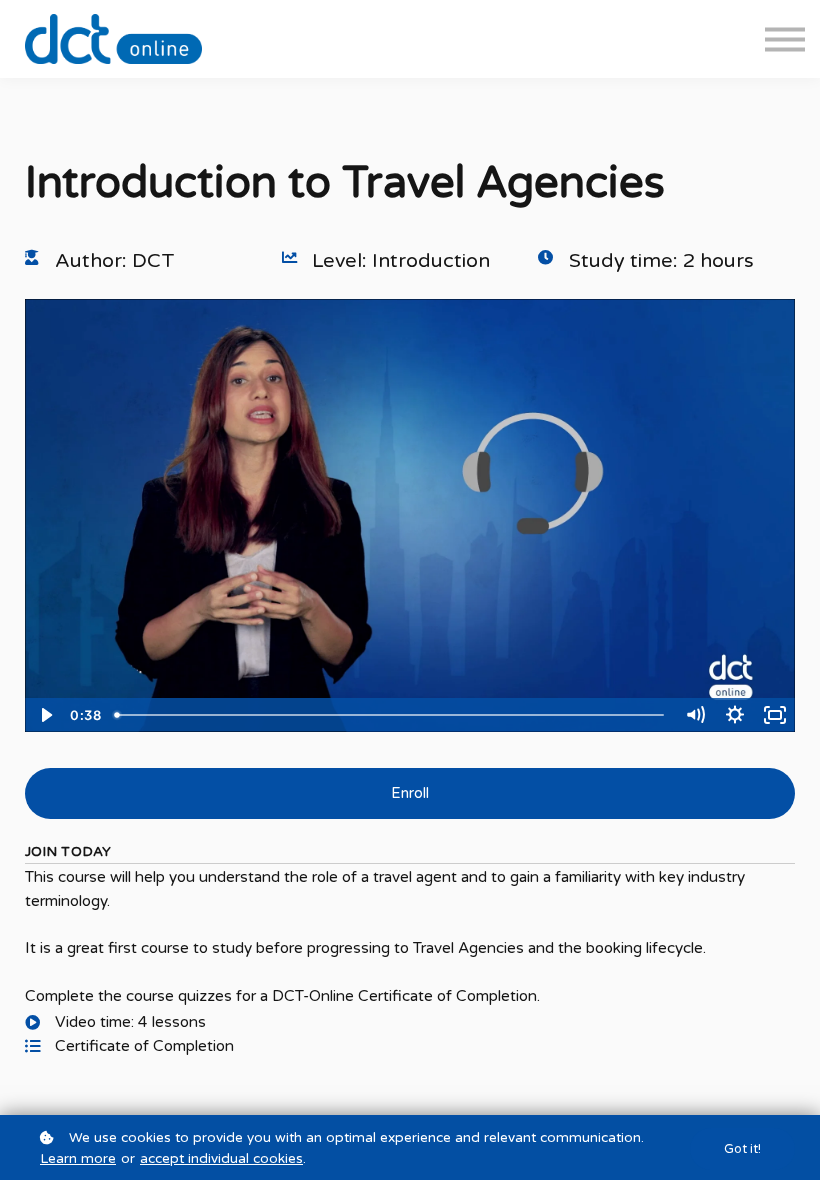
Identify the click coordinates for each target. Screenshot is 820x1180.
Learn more (78, 1159)
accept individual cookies (221, 1159)
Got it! (742, 1149)
